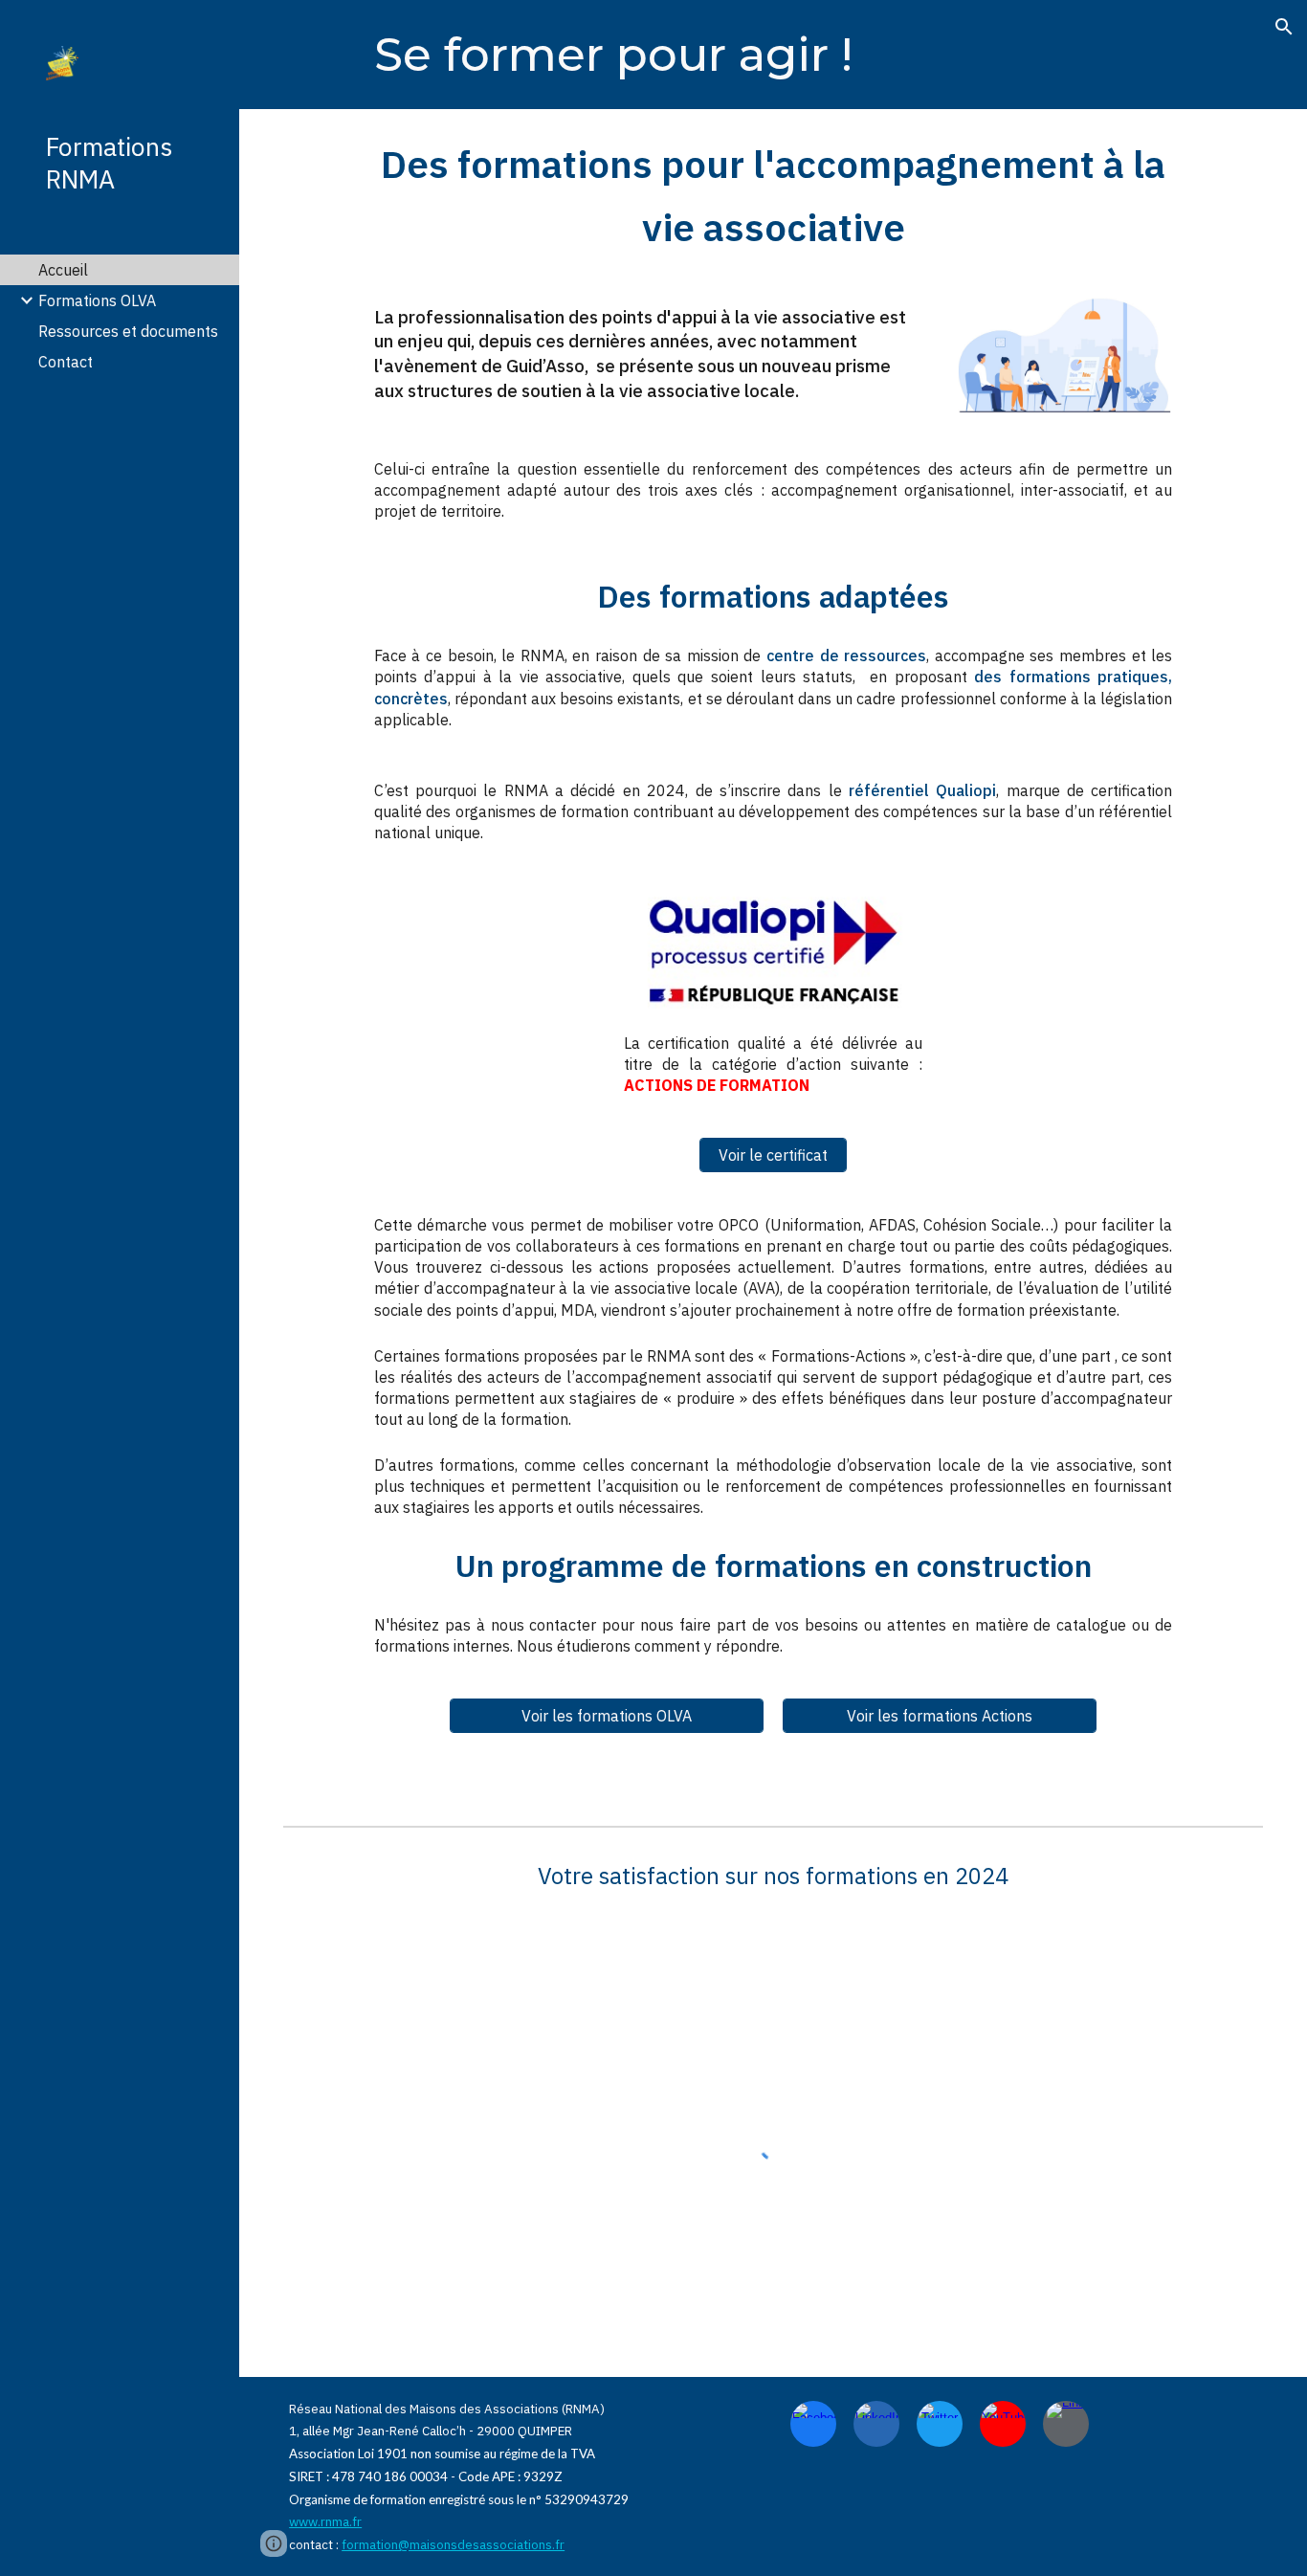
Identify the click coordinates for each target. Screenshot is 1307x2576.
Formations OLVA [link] (97, 300)
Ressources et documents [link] (128, 331)
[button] (1284, 27)
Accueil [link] (63, 270)
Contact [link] (66, 362)
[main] (648, 55)
